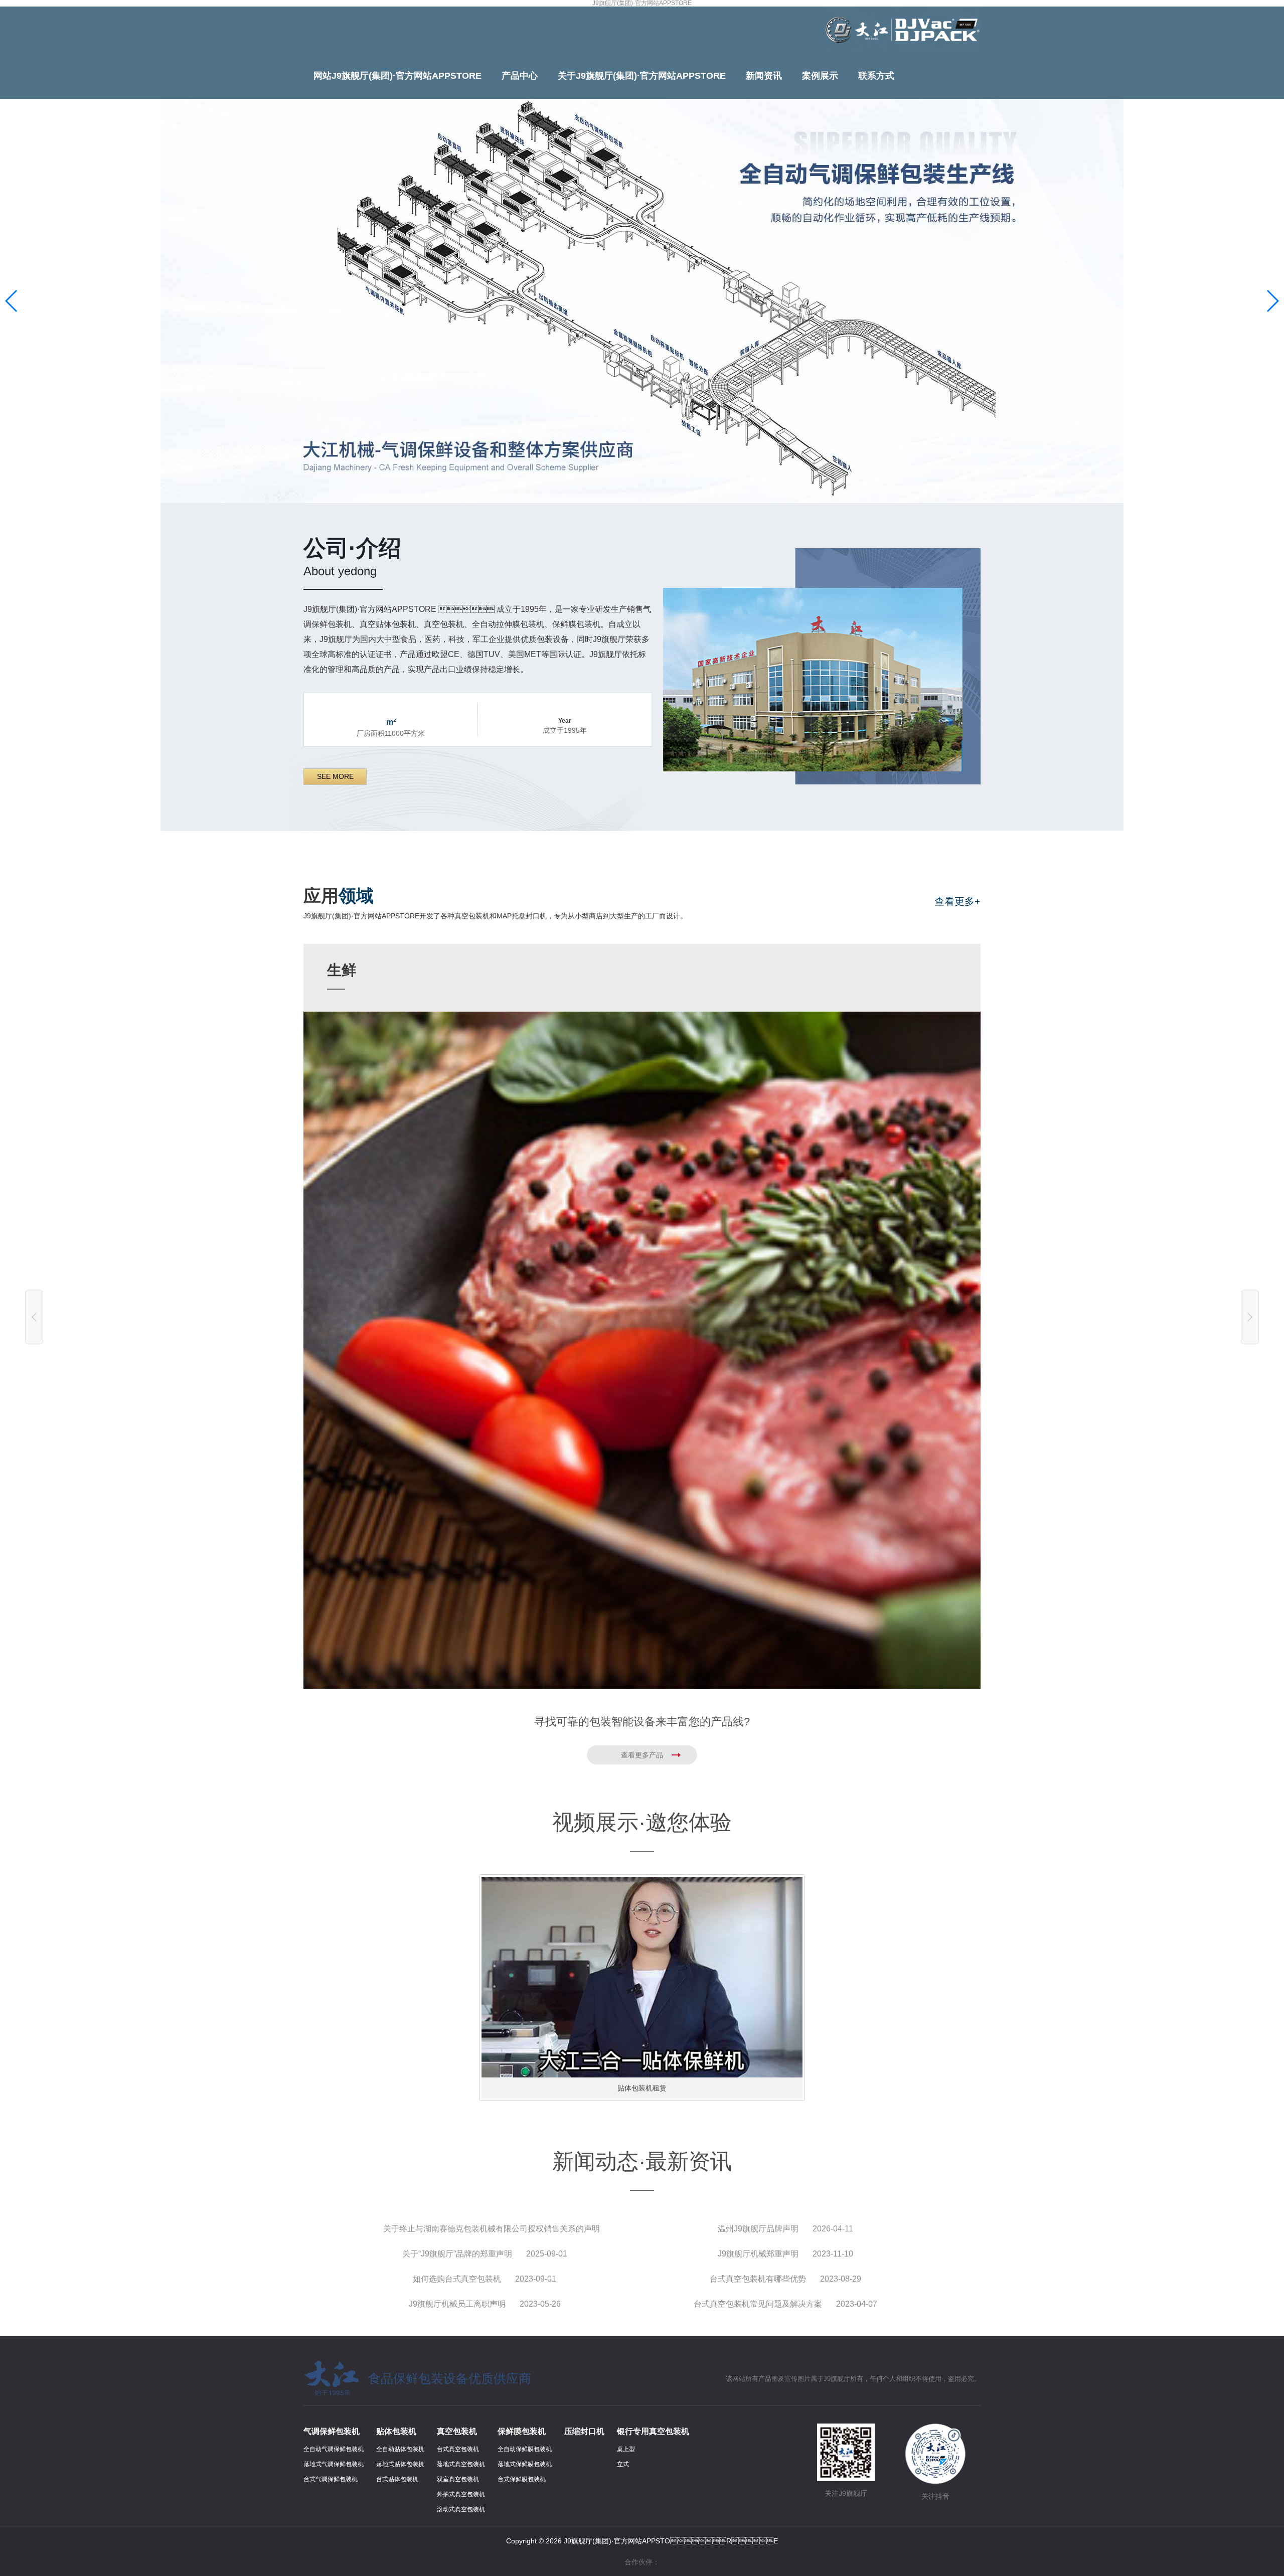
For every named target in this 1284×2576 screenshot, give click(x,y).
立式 (623, 2464)
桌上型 (626, 2449)
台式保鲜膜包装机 (522, 2479)
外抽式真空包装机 (461, 2494)
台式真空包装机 (458, 2449)
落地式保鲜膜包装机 (525, 2464)
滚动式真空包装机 (461, 2509)
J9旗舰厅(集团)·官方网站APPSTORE (642, 3)
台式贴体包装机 (397, 2479)
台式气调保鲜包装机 (331, 2479)
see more (335, 776)
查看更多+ (957, 901)
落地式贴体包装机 (400, 2464)
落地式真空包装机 (461, 2464)
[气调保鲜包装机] (642, 301)
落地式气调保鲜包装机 (334, 2464)
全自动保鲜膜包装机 (525, 2449)
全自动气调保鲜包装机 (334, 2449)
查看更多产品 (642, 1755)
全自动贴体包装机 (400, 2449)
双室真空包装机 (458, 2479)
